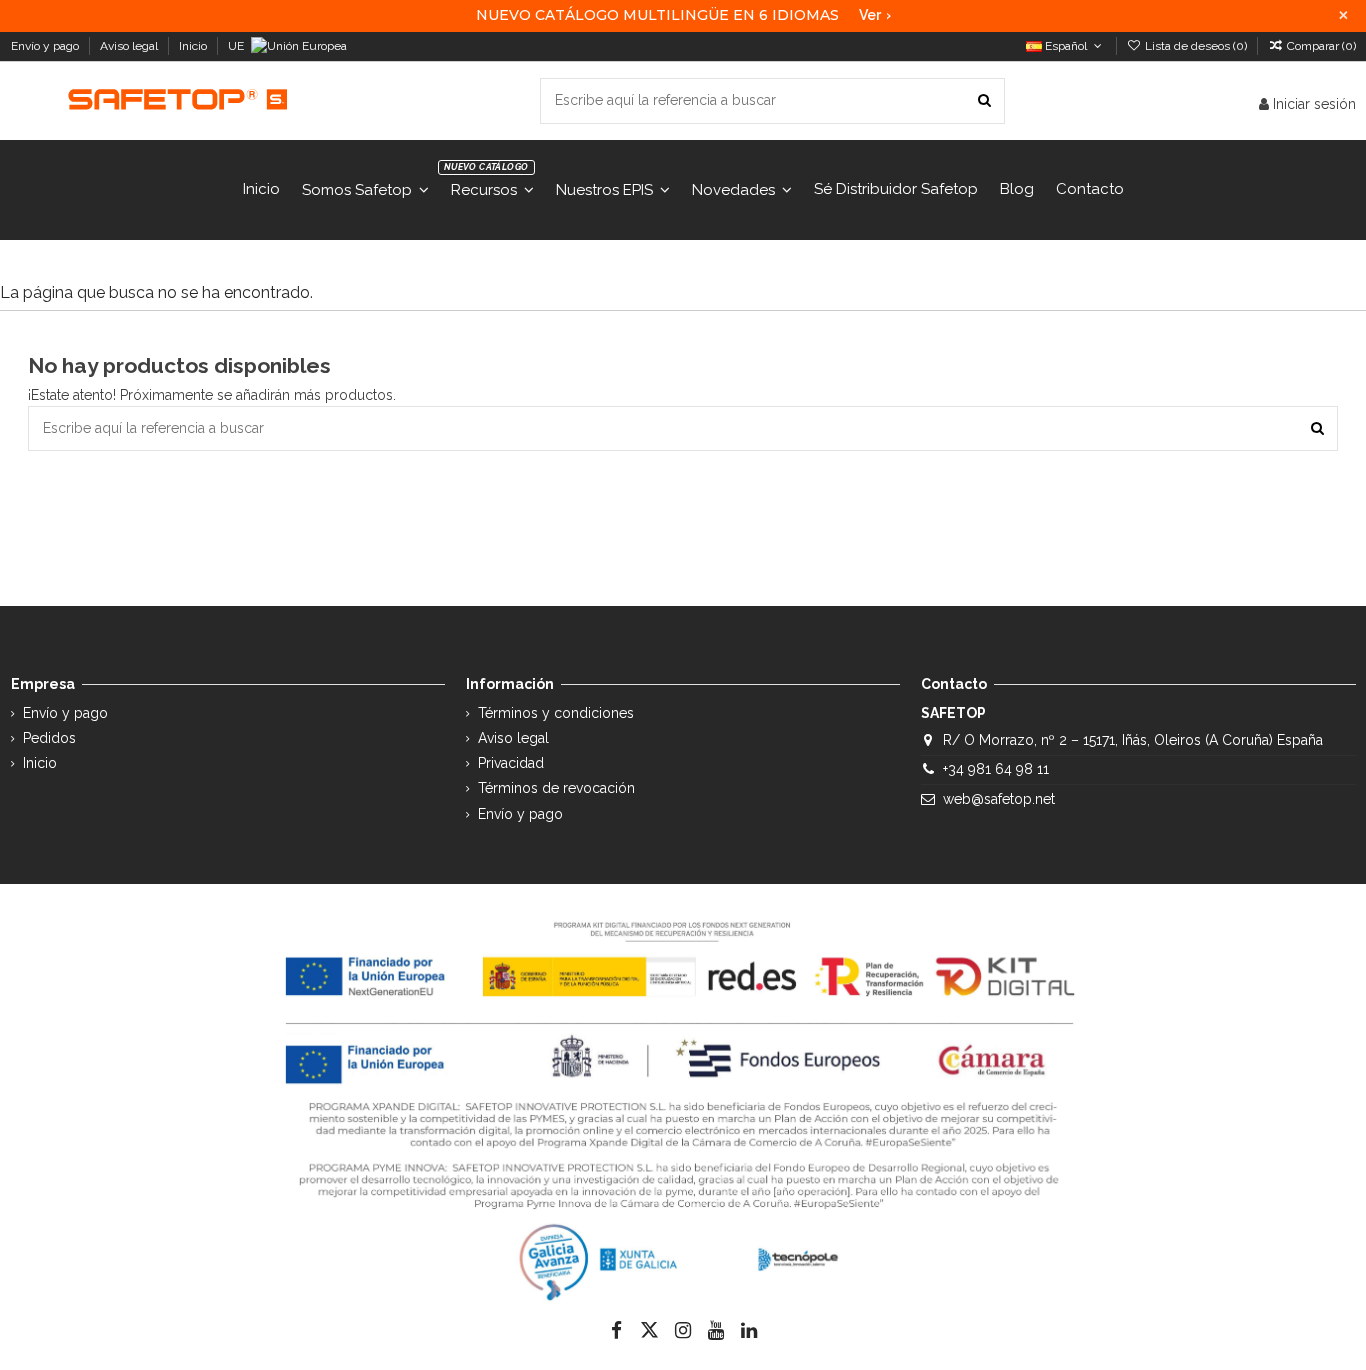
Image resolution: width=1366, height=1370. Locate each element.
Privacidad (511, 763)
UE (237, 46)
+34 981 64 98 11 (996, 769)
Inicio (194, 46)
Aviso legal (130, 46)
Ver (875, 15)
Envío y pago (46, 46)
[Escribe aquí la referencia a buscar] (984, 100)
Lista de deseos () (1196, 46)
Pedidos (49, 738)
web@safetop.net (999, 799)
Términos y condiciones (556, 713)
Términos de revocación (556, 788)
